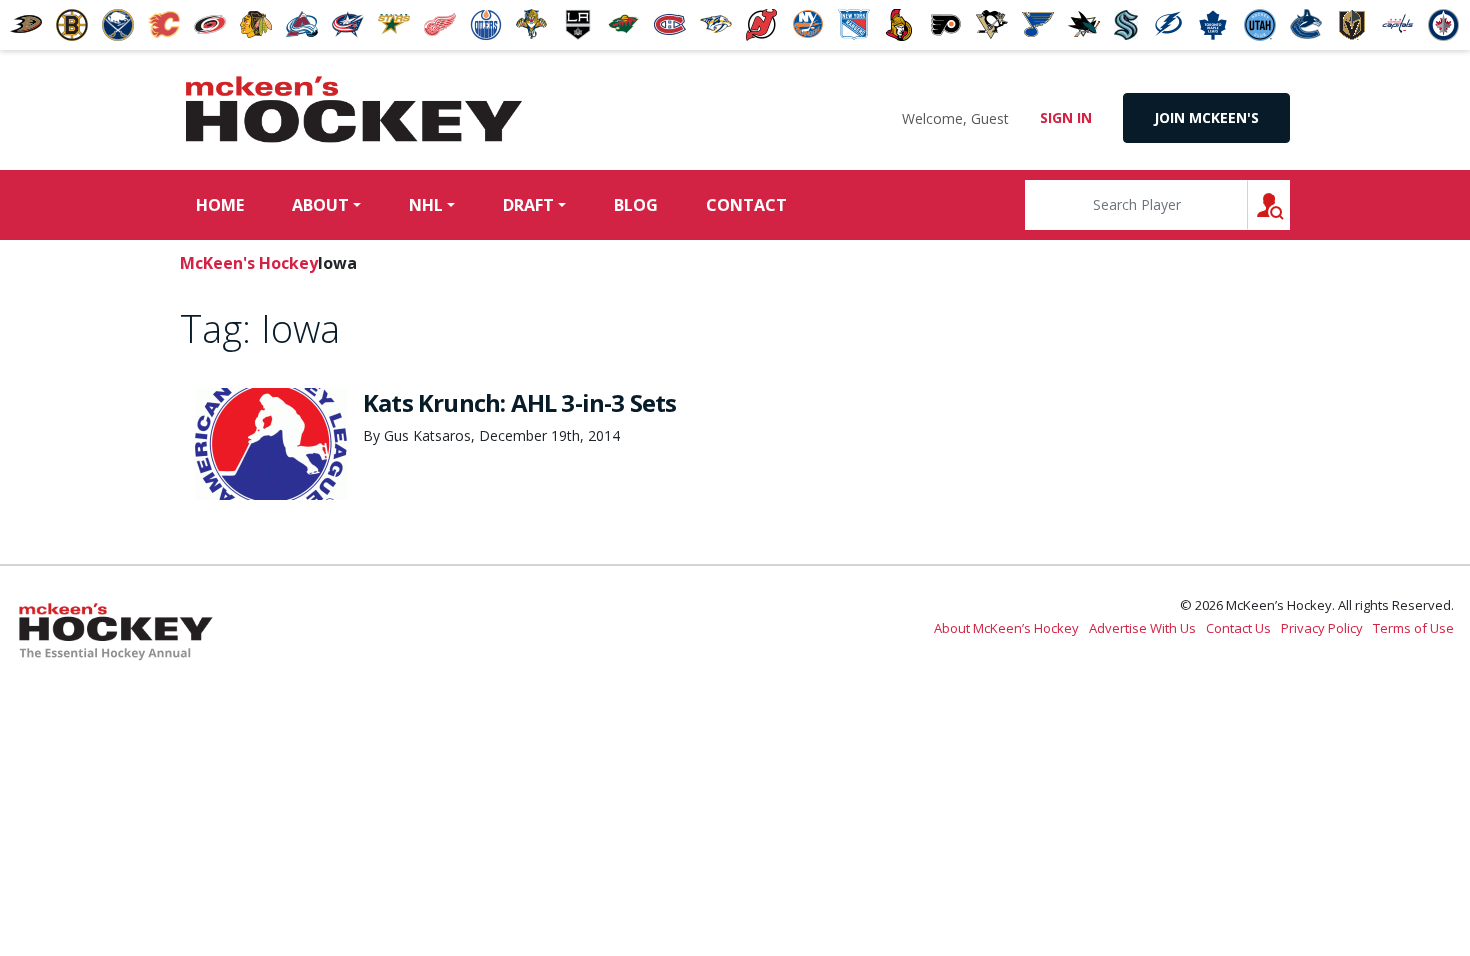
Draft (528, 205)
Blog (636, 205)
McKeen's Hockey (354, 110)
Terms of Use (1413, 628)
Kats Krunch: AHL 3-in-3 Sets (520, 402)
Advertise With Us (1142, 628)
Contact (746, 205)
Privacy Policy (1322, 628)
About (320, 205)
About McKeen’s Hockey (1006, 628)
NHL (426, 205)
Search (1289, 204)
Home (220, 205)
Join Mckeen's (1206, 117)
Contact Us (1238, 628)
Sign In (1066, 117)
